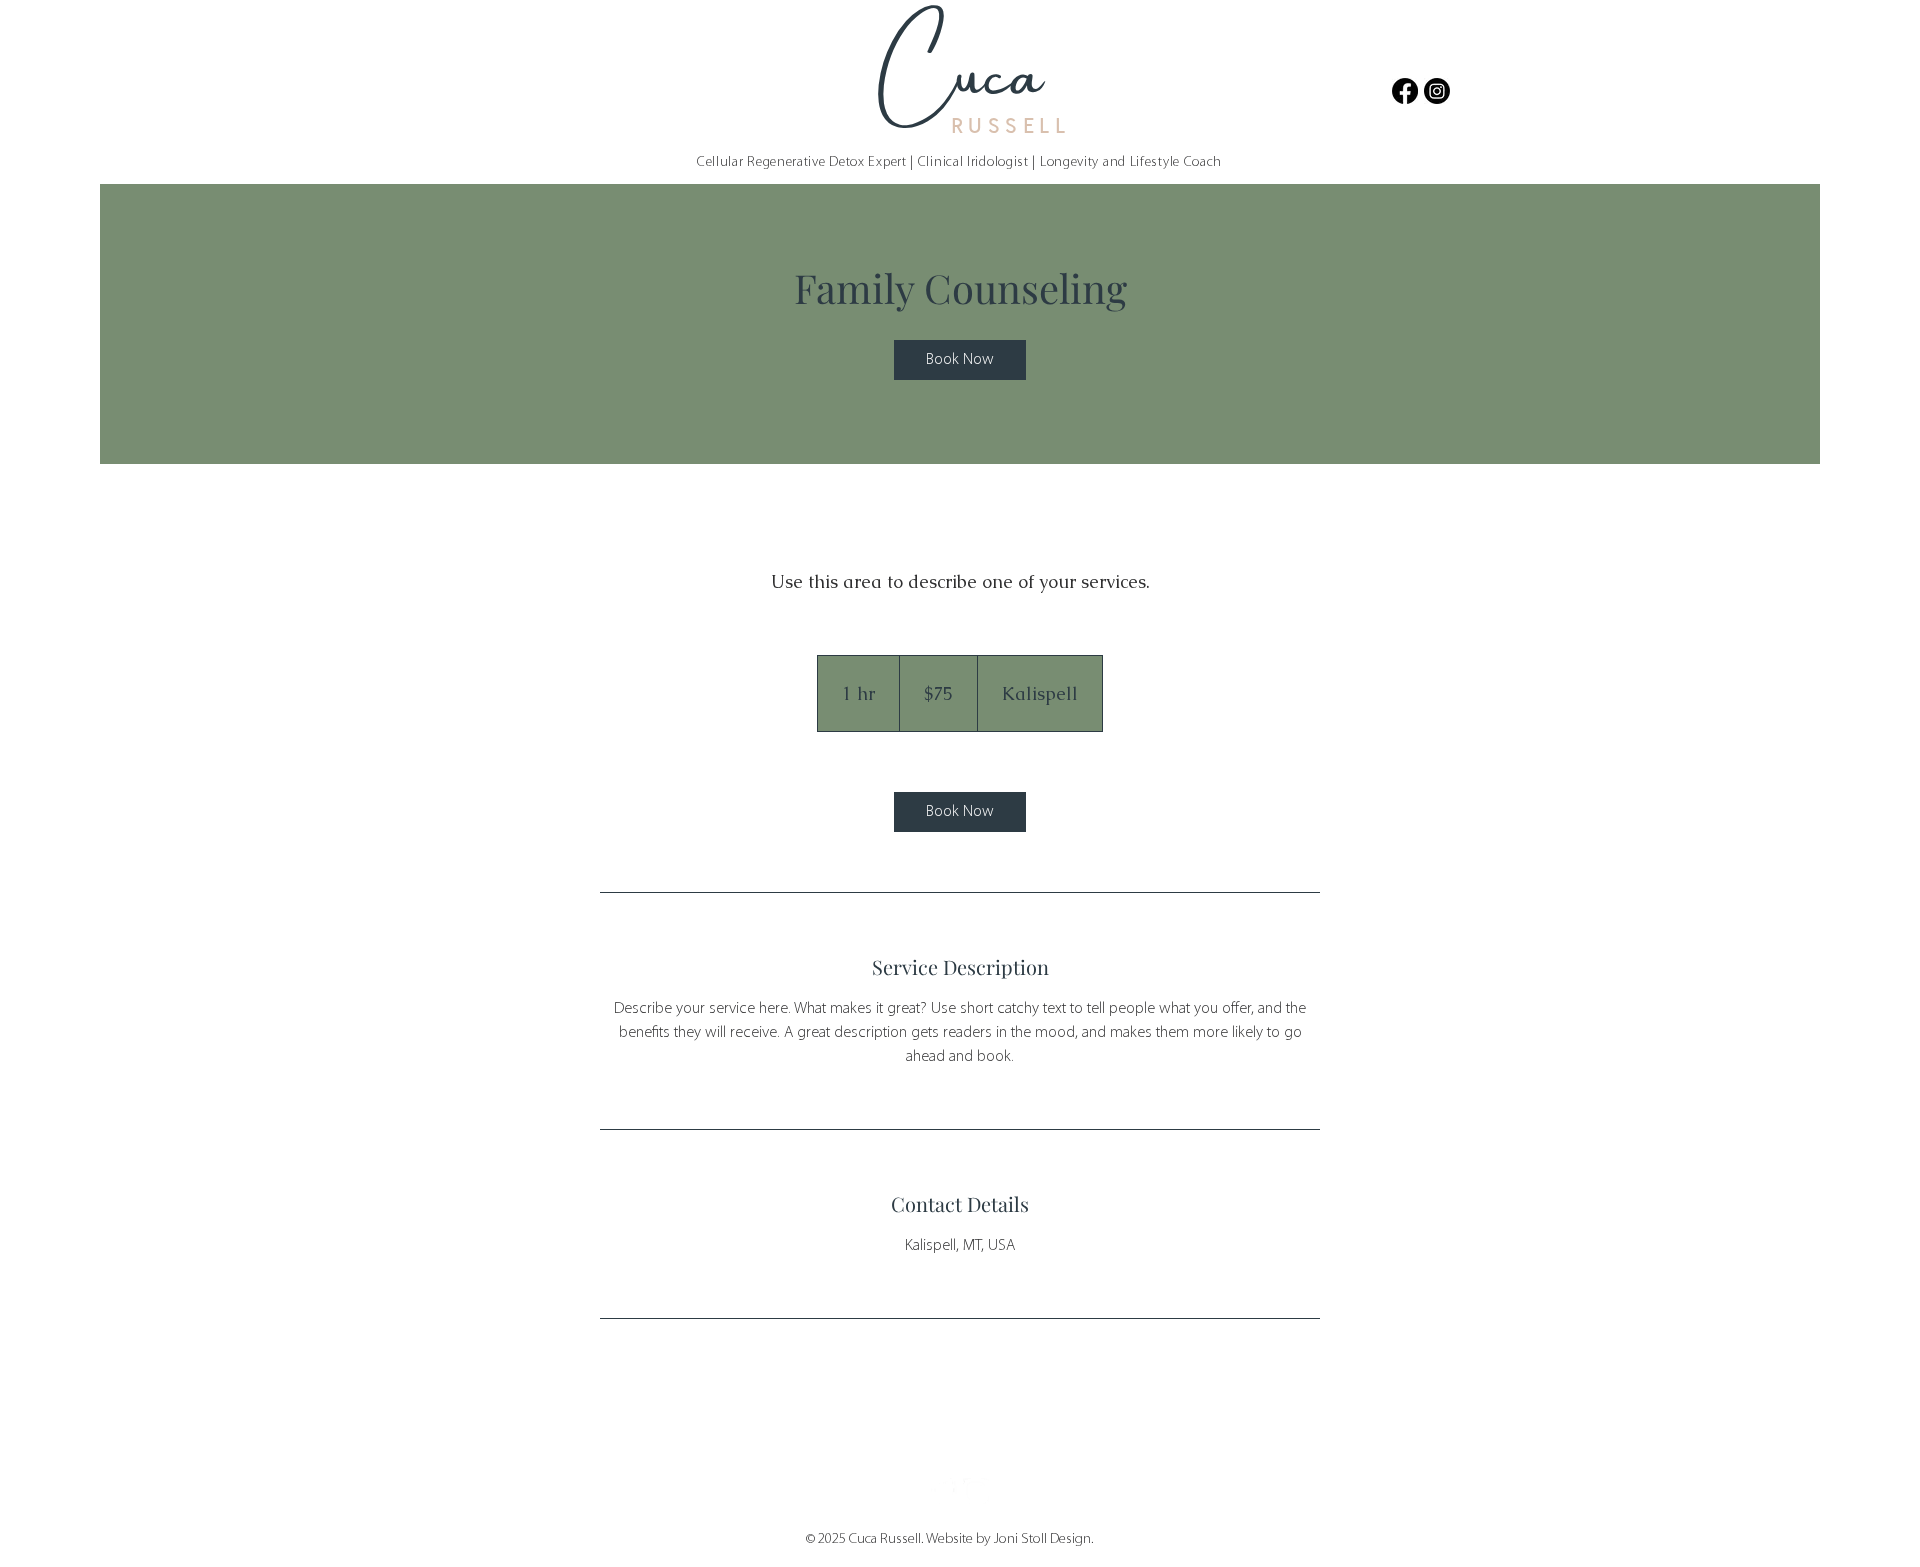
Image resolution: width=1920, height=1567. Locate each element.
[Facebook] (1405, 91)
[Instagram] (1437, 91)
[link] (960, 360)
